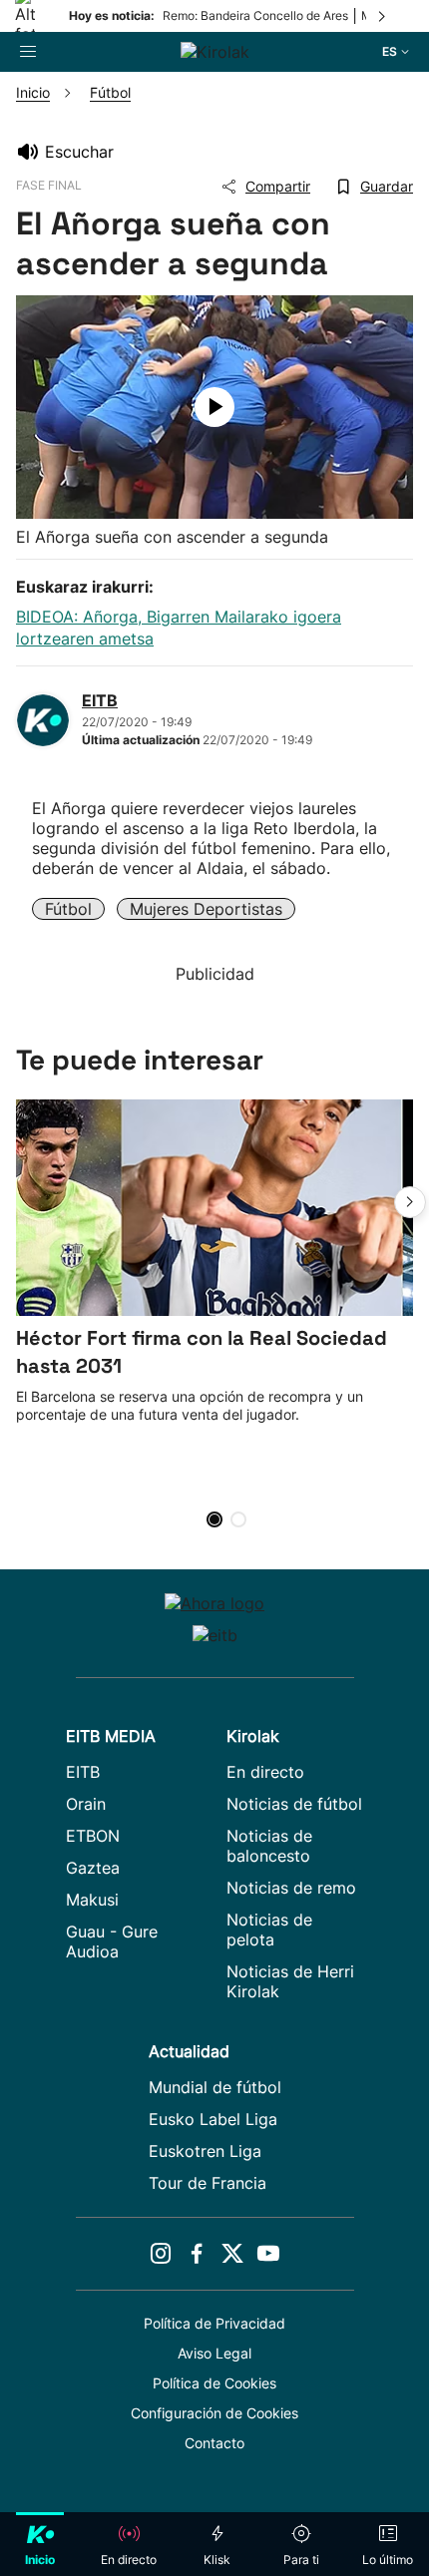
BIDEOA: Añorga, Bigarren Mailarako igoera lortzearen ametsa (179, 628)
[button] (410, 1202)
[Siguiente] (383, 16)
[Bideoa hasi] (214, 407)
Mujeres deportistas (206, 909)
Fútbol (68, 909)
